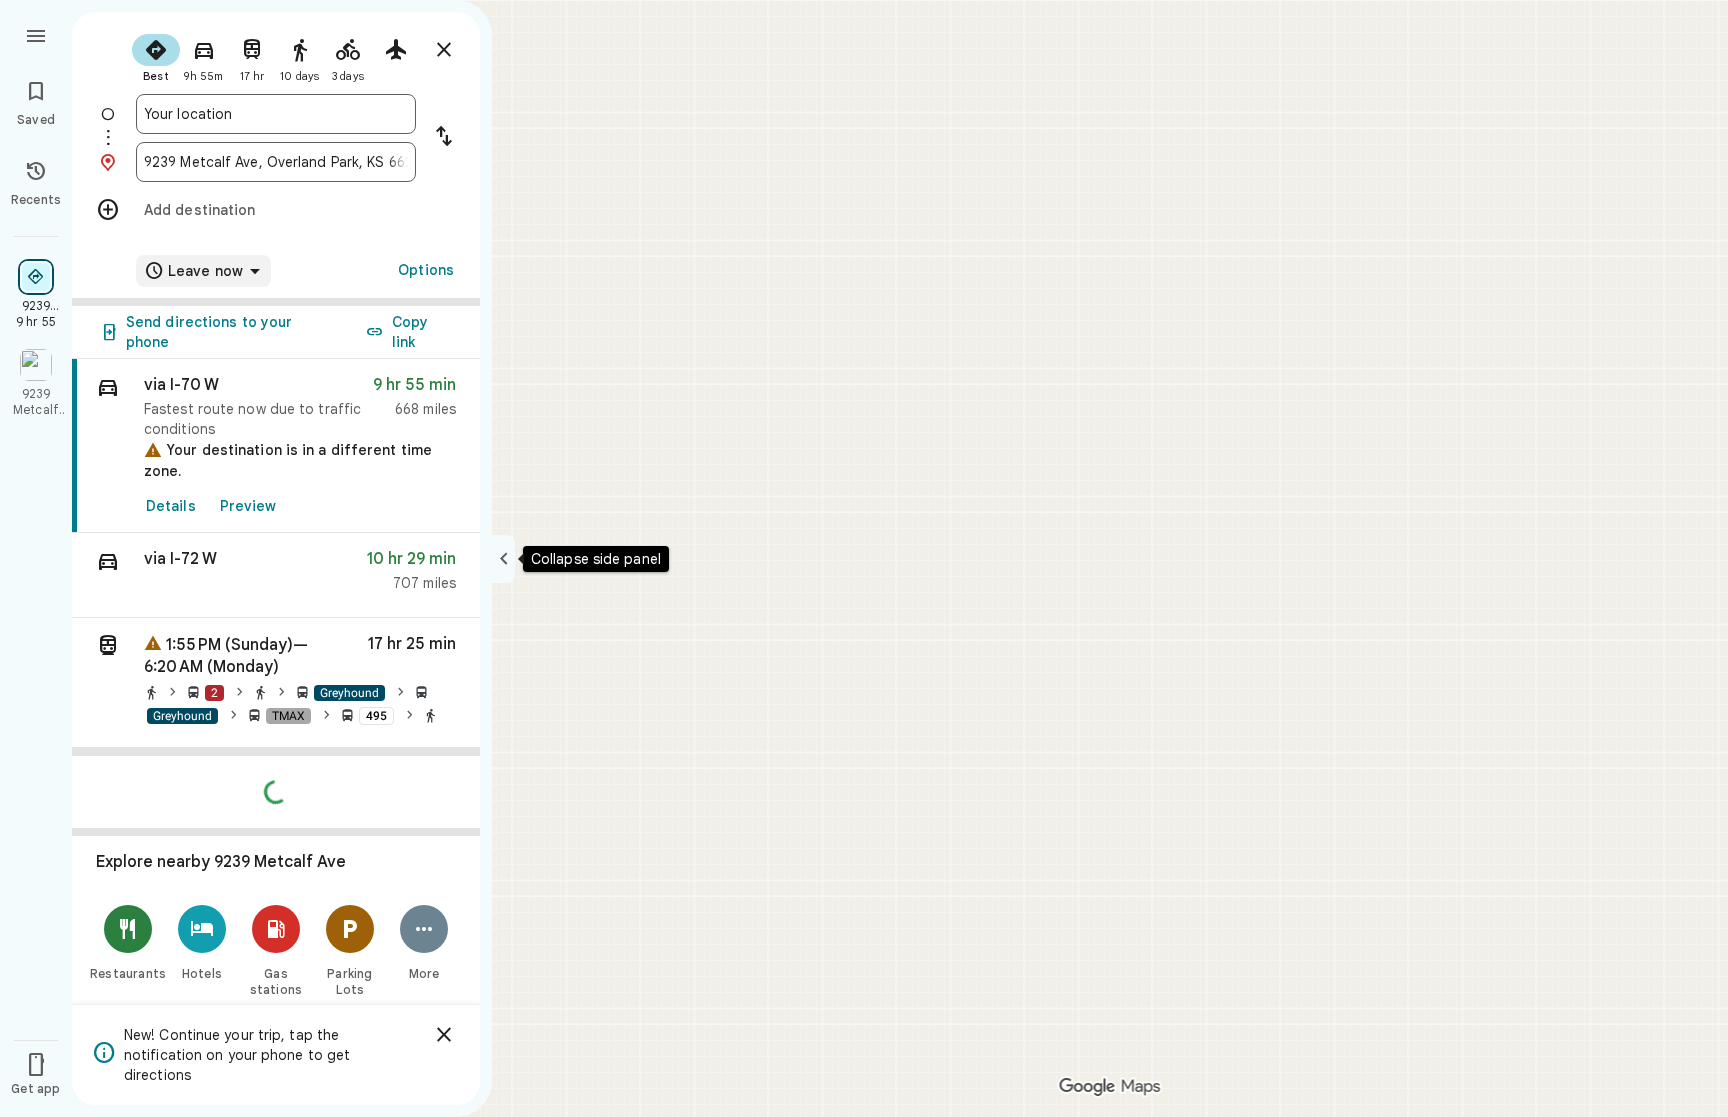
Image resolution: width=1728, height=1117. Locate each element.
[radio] (156, 56)
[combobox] (276, 114)
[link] (276, 446)
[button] (276, 575)
